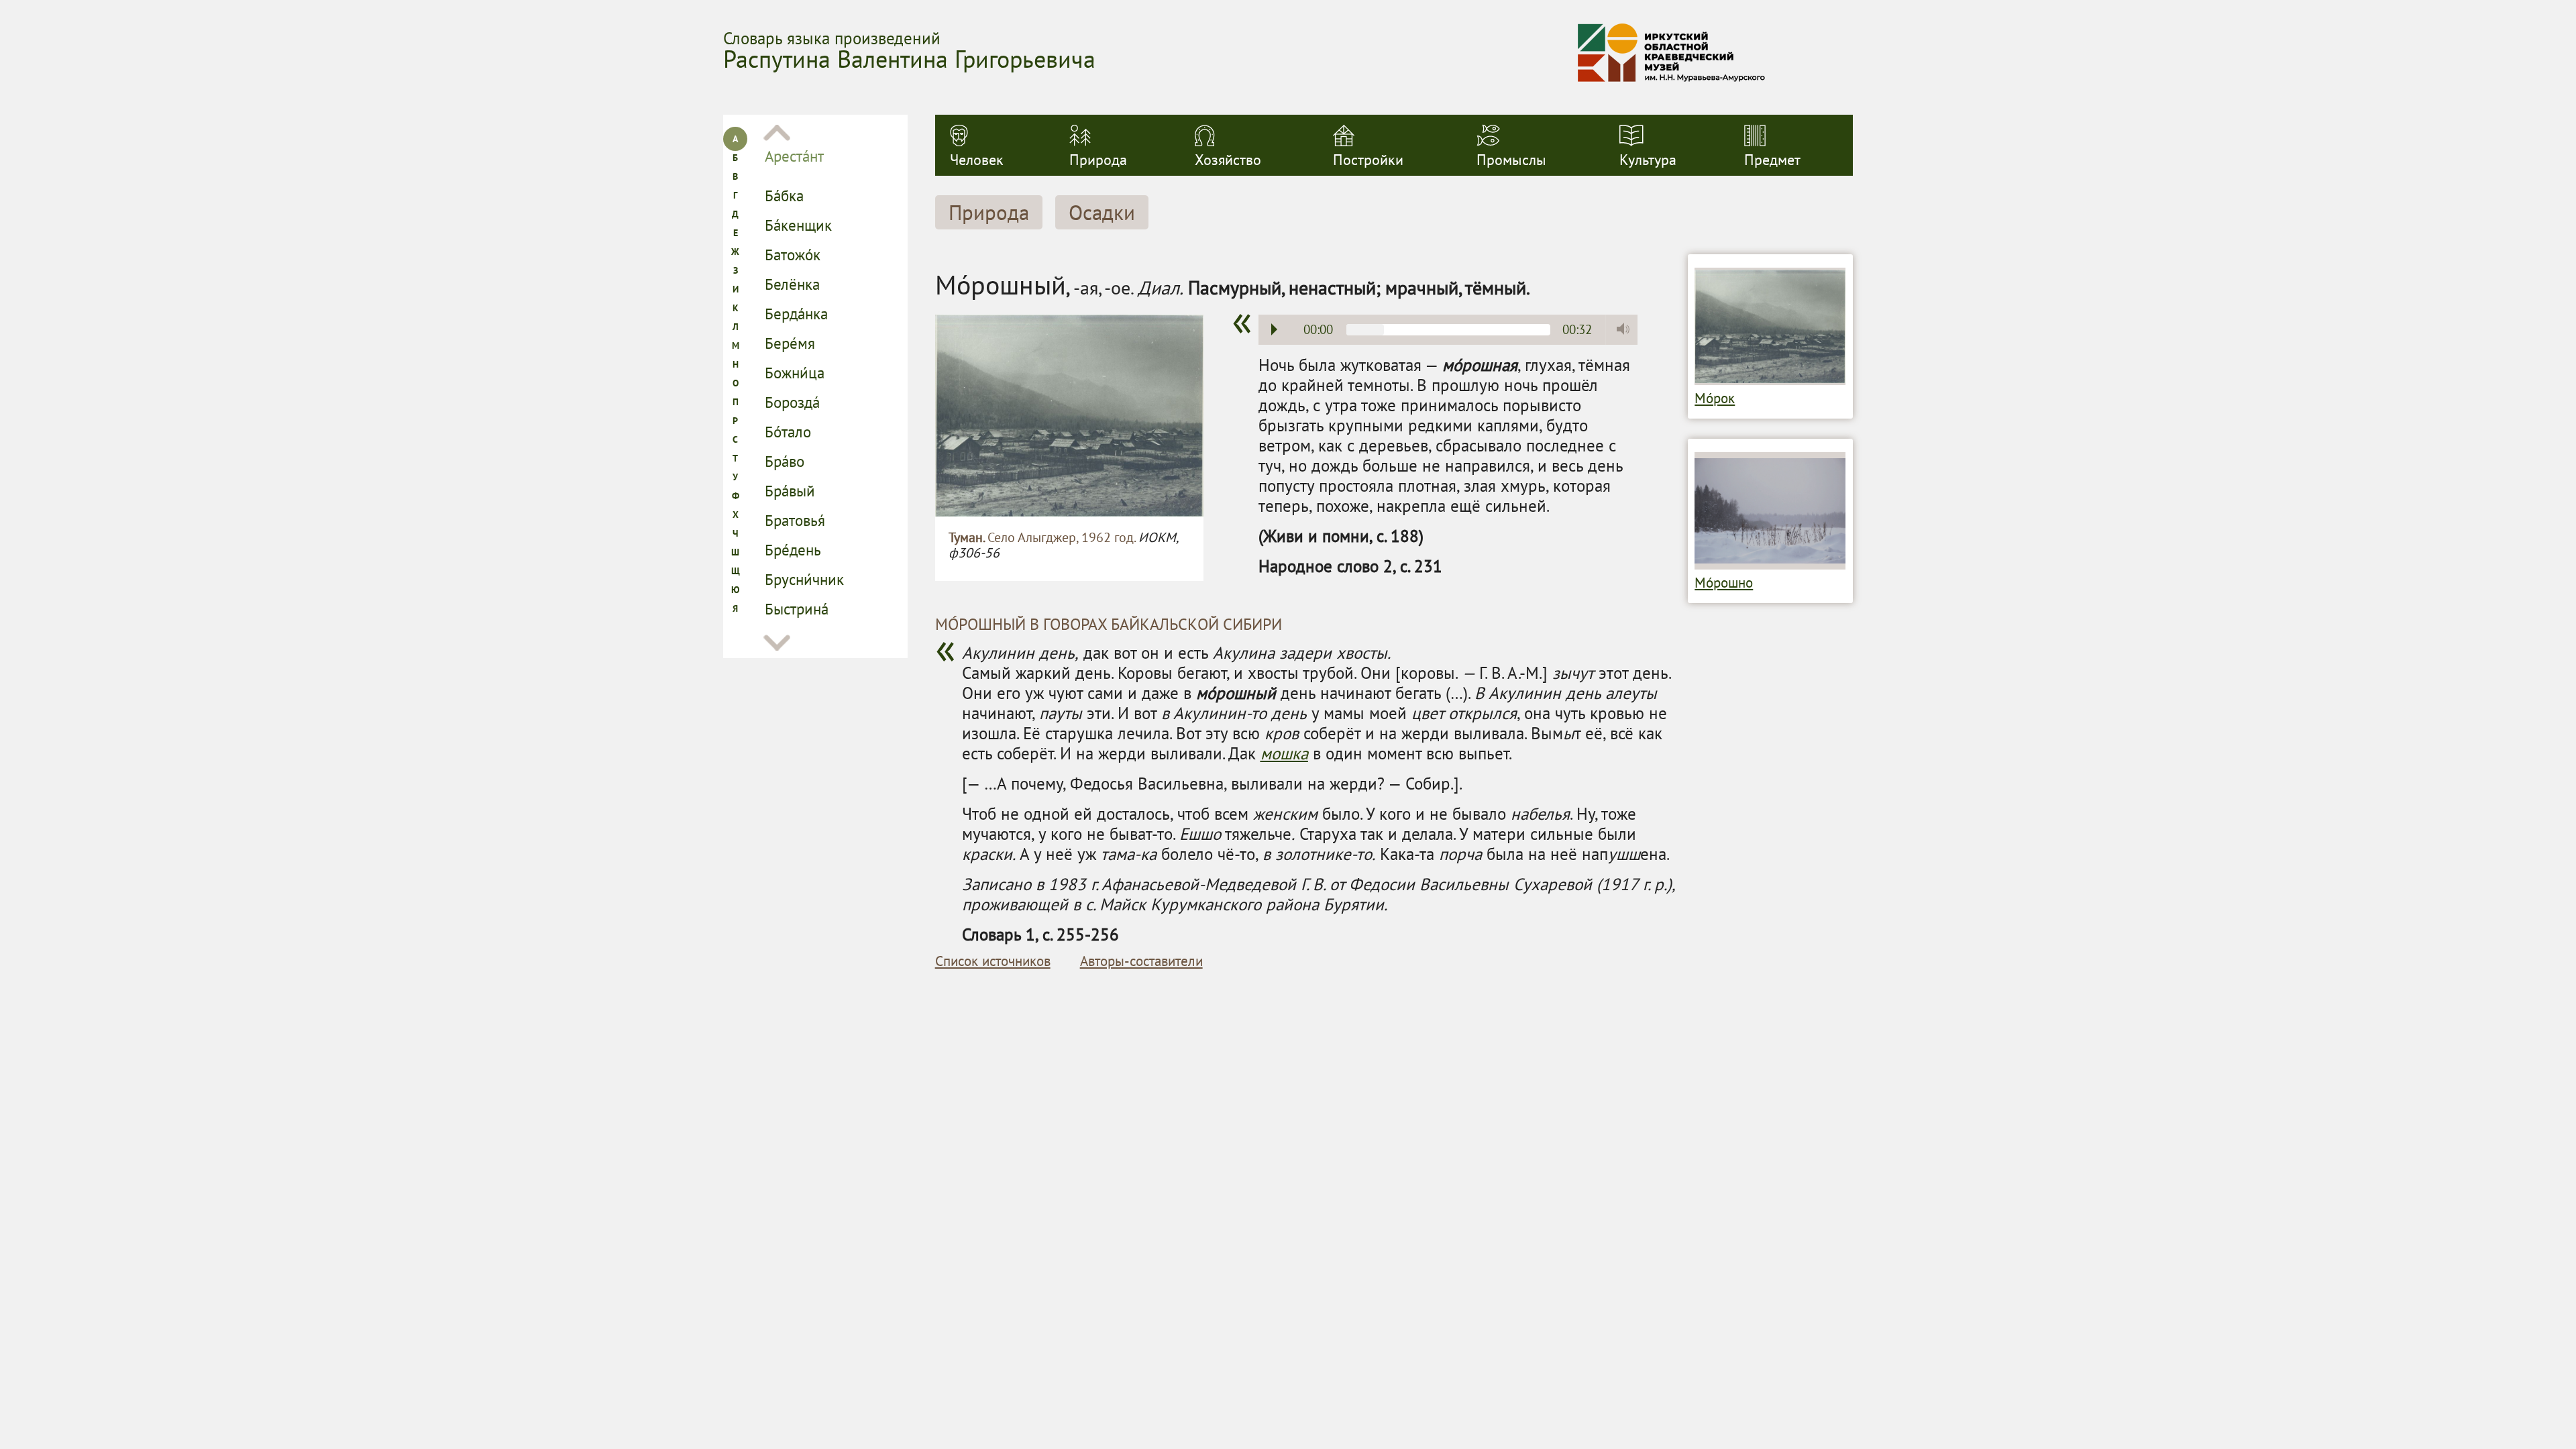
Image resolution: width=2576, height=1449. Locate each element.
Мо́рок (1715, 398)
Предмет (1772, 160)
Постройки (1368, 160)
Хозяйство (1228, 160)
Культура (1648, 160)
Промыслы (1511, 160)
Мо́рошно (1724, 583)
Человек (977, 160)
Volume (1619, 329)
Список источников (993, 961)
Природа (1098, 160)
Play (1274, 329)
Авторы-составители (1141, 961)
